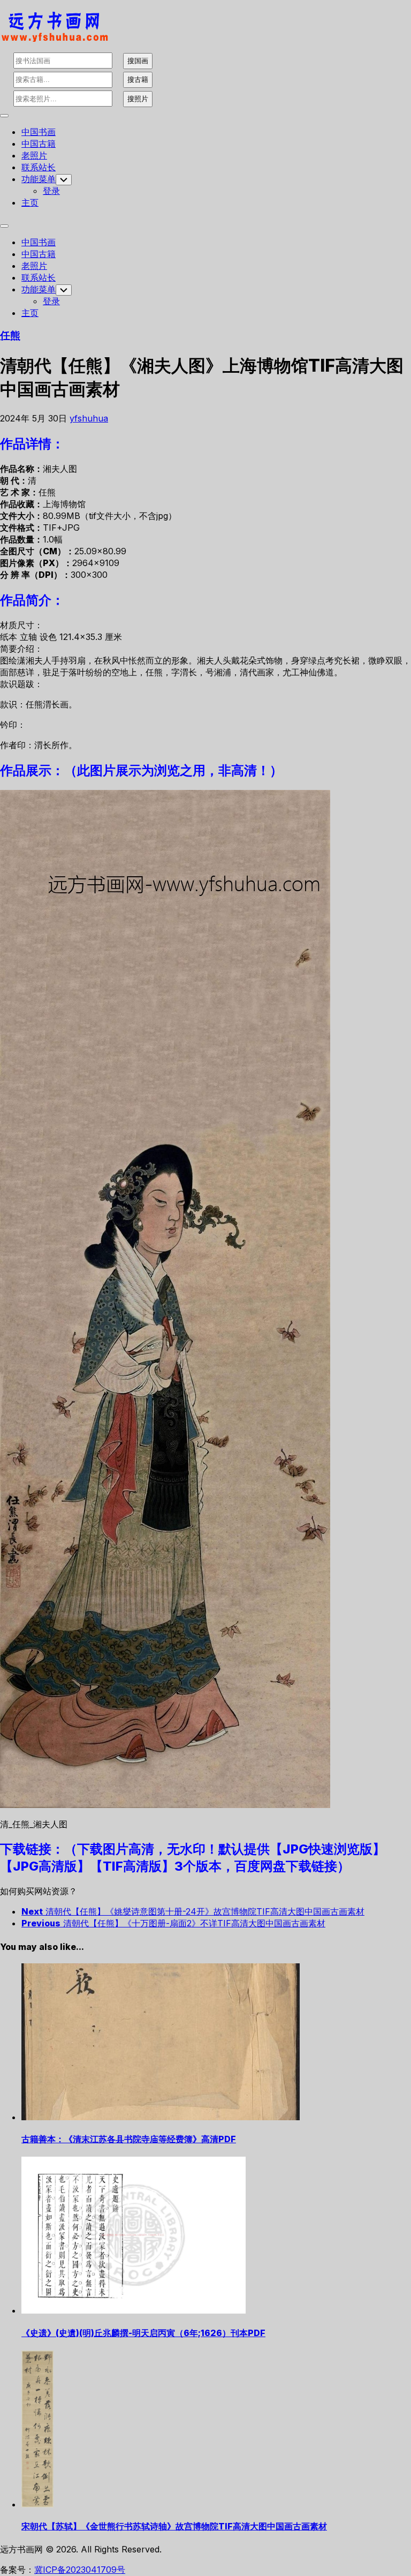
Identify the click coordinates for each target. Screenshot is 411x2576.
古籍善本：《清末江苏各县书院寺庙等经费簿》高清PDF (129, 2139)
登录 (51, 191)
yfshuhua (89, 418)
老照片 (34, 155)
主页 (30, 202)
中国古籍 (39, 144)
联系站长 (39, 167)
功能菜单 (39, 179)
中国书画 (39, 132)
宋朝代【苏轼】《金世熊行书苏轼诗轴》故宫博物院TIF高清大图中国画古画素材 (174, 2526)
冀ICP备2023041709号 (80, 2570)
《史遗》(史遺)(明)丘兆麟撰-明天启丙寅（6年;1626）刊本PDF (143, 2333)
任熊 (10, 336)
